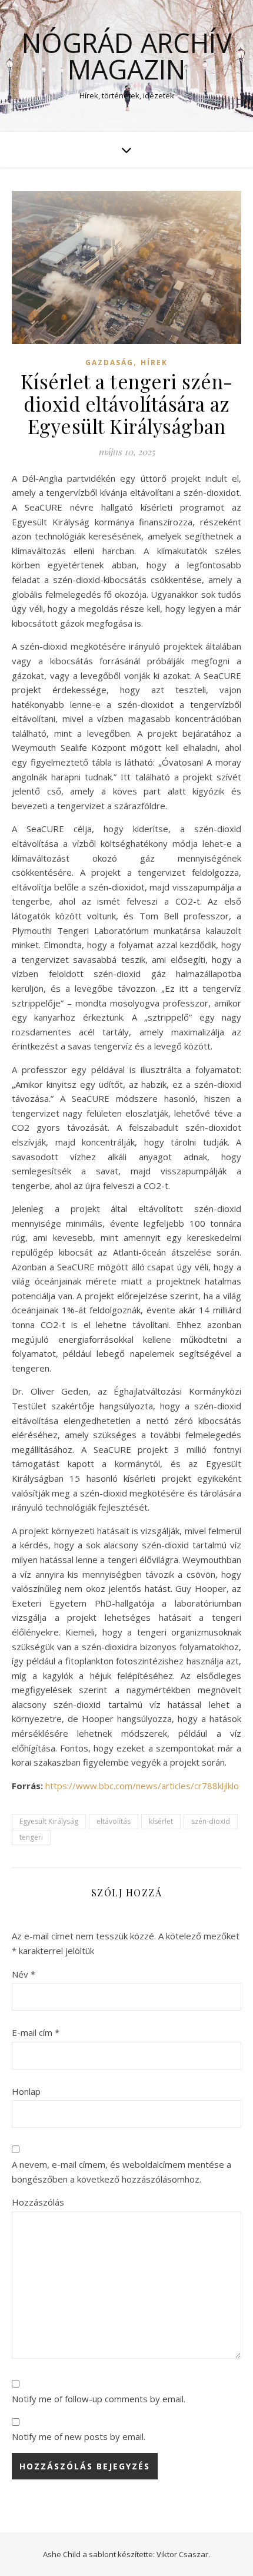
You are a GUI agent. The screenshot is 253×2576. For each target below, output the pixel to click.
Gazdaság (109, 362)
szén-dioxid (211, 1821)
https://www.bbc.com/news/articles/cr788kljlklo (142, 1786)
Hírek (154, 362)
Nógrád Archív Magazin (127, 56)
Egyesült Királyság (49, 1821)
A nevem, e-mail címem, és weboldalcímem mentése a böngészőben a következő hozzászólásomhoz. (121, 2172)
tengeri (31, 1837)
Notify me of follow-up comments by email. (99, 2399)
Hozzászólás (38, 2202)
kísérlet (161, 1821)
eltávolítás (114, 1821)
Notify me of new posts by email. (79, 2436)
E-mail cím (36, 2032)
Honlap (26, 2091)
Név (24, 1974)
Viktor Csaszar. (183, 2554)
